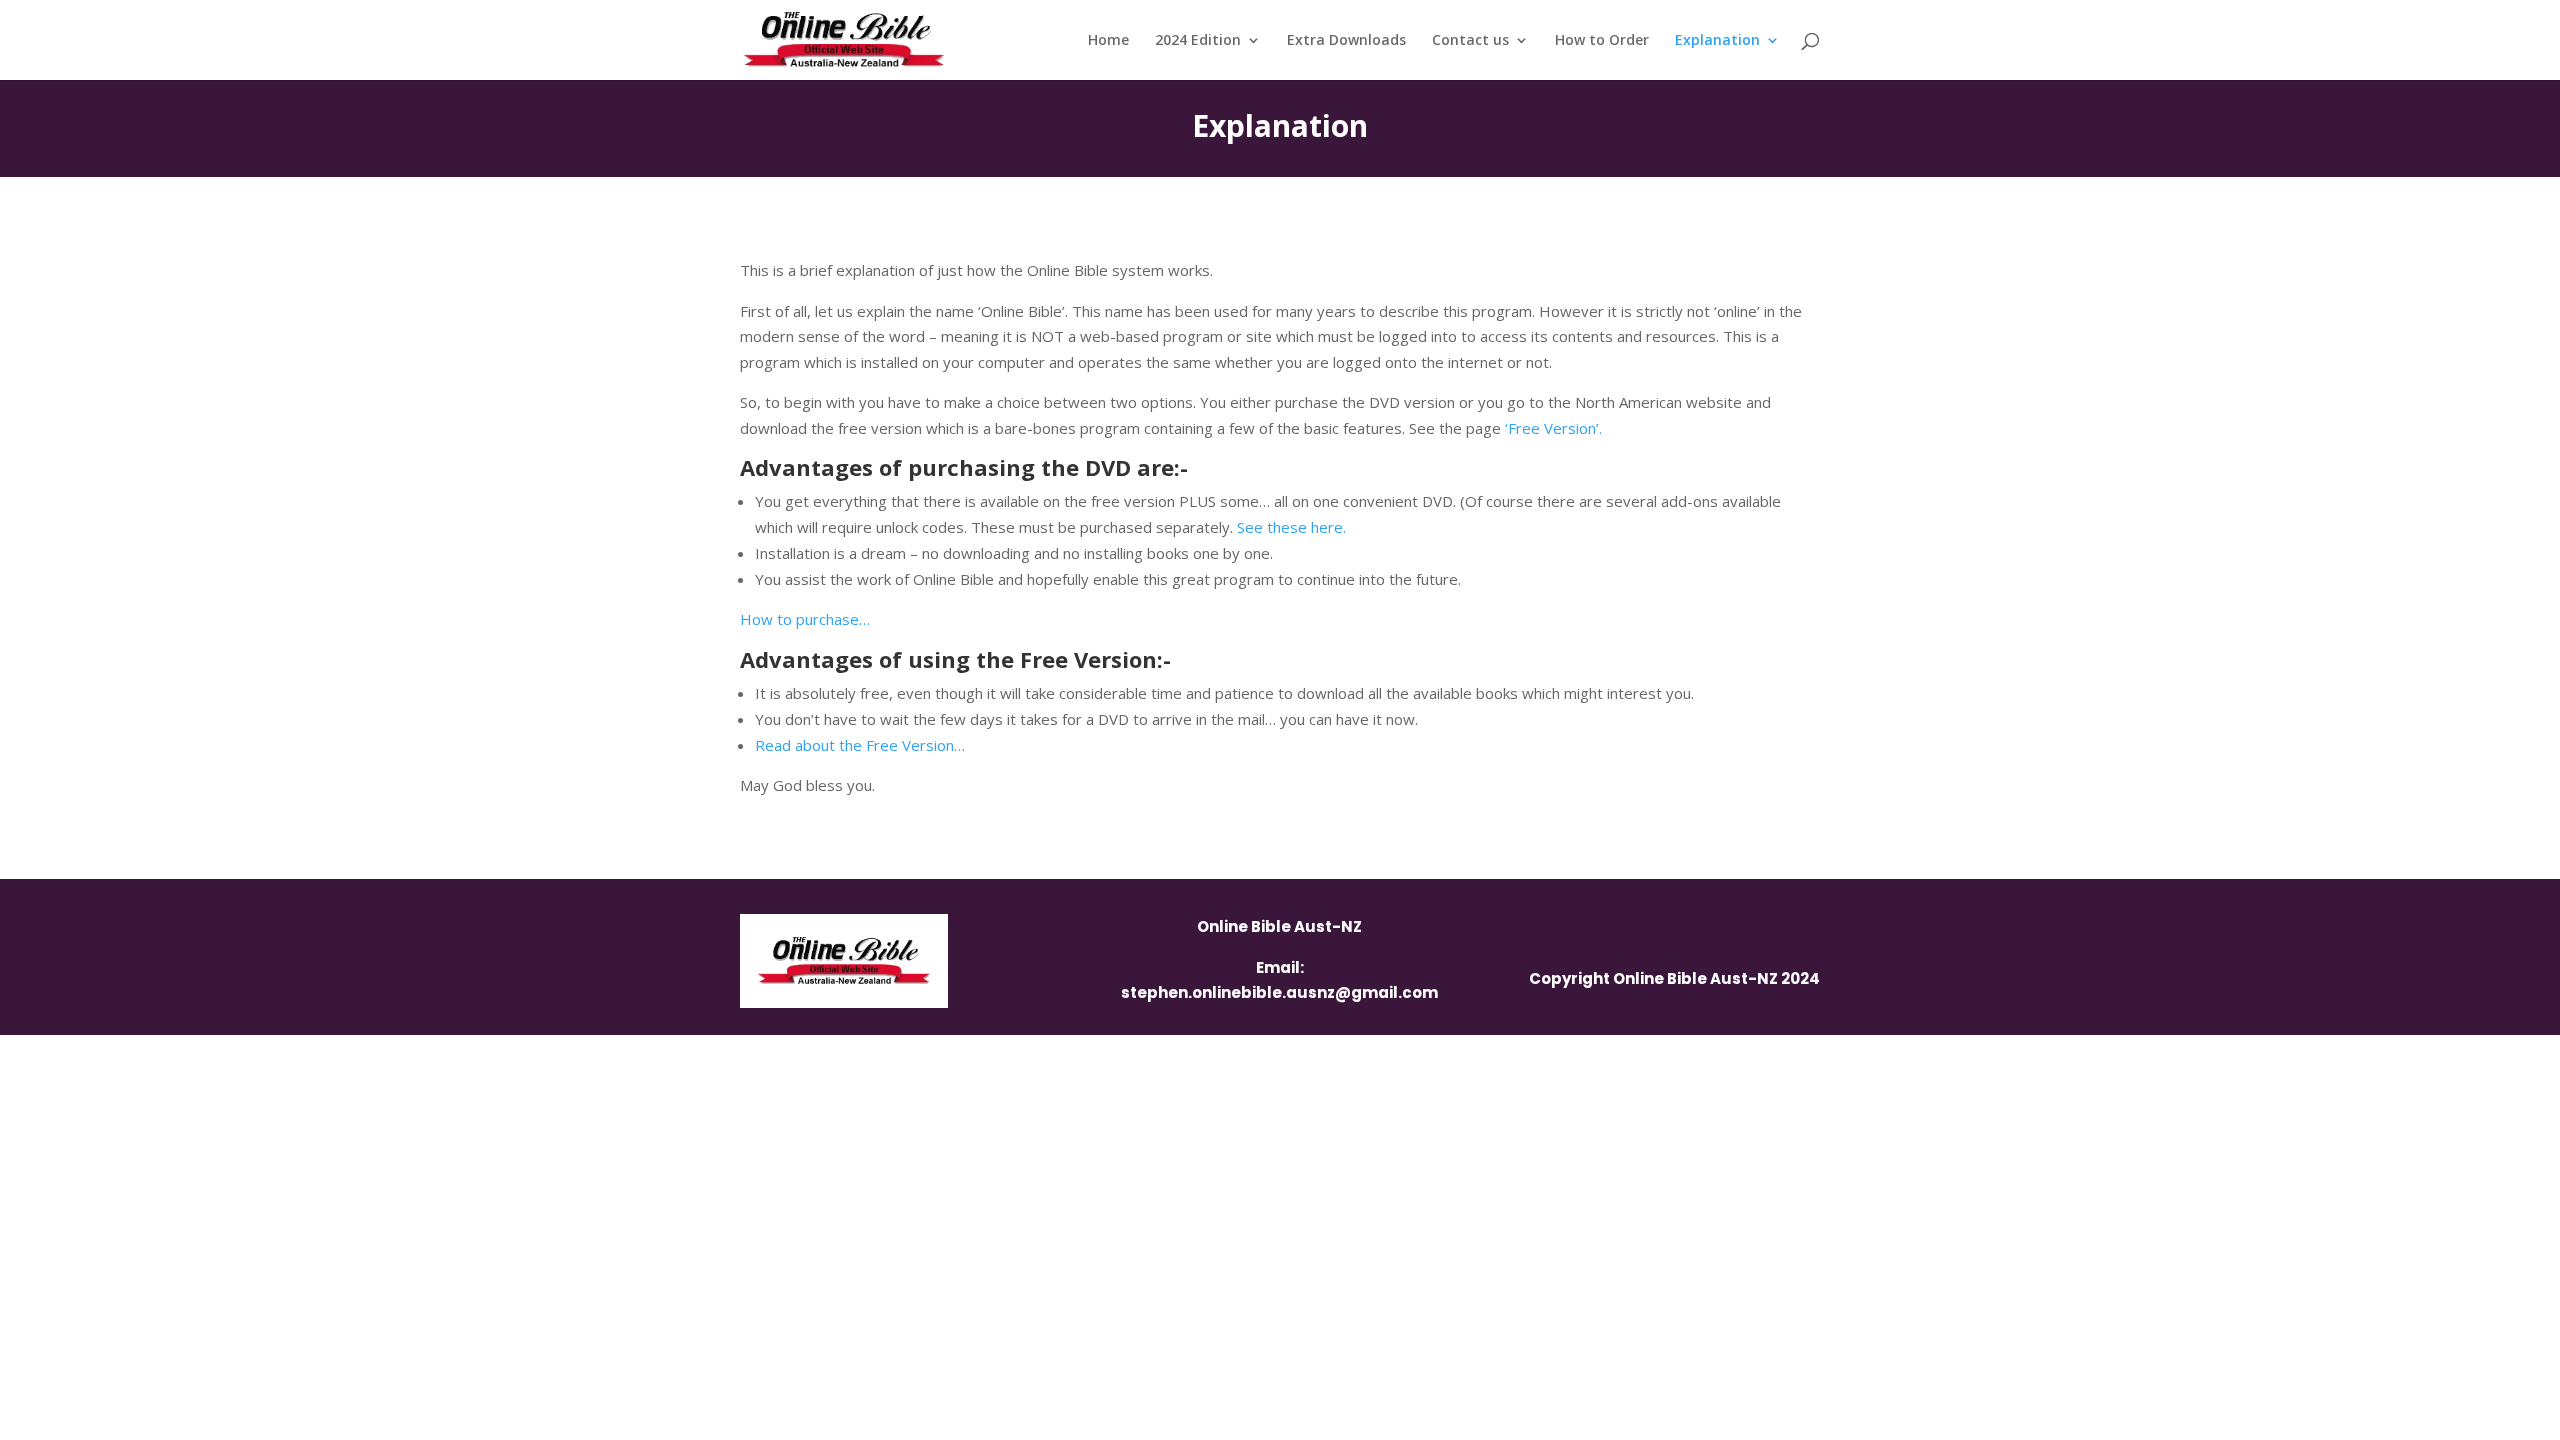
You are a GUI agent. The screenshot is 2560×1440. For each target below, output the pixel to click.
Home (1108, 41)
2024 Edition (1198, 41)
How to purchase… (805, 619)
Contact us (1470, 41)
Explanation (1717, 41)
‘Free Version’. (1553, 428)
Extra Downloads (1346, 41)
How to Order (1602, 41)
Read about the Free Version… (860, 745)
